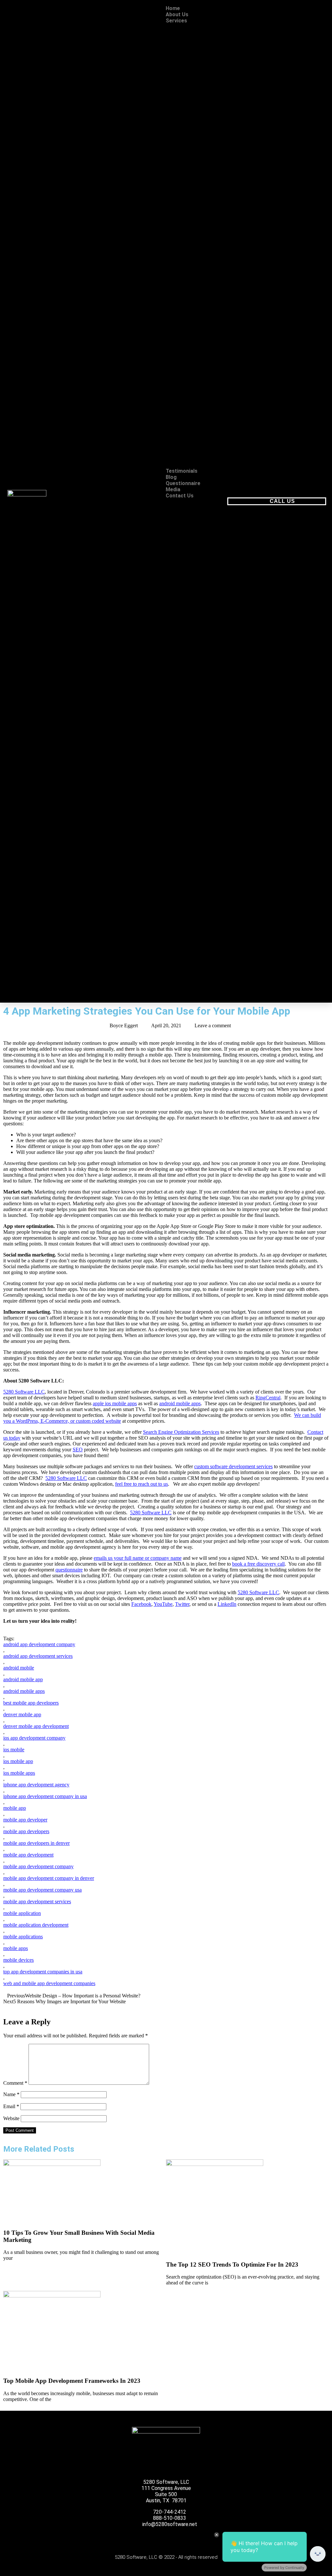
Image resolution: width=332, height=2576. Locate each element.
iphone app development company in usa (45, 1796)
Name (11, 2094)
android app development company (39, 1644)
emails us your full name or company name (138, 1558)
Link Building (201, 283)
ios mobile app (18, 1761)
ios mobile (14, 1750)
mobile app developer (25, 1820)
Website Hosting (201, 110)
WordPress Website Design (205, 125)
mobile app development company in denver (49, 1878)
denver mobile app (22, 1714)
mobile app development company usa (42, 1890)
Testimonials (182, 471)
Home (173, 8)
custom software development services (233, 1466)
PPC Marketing (204, 443)
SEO (184, 261)
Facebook (141, 1604)
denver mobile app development (36, 1726)
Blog (171, 477)
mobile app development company (38, 1866)
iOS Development (207, 159)
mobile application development (36, 1925)
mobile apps (16, 1948)
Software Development (207, 240)
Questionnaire (183, 483)
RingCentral (268, 1398)
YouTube (163, 1604)
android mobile (19, 1668)
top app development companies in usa (43, 1972)
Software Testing (203, 252)
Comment (15, 2083)
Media (173, 489)
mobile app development (28, 1855)
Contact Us (180, 496)
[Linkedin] (191, 2539)
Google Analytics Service (203, 428)
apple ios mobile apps (115, 1403)
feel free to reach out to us (142, 1484)
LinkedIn (227, 1604)
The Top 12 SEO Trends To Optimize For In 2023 (232, 2264)
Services (176, 21)
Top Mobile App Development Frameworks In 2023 (72, 2381)
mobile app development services (37, 1901)
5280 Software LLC (24, 1392)
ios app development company (34, 1738)
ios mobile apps (19, 1773)
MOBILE (188, 138)
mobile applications (23, 1937)
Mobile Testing (201, 184)
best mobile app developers (31, 1703)
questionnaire (69, 1570)
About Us (177, 14)
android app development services (38, 1656)
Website (11, 2118)
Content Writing (202, 381)
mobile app (15, 1808)
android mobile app (23, 1679)
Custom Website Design (201, 39)
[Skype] (208, 2539)
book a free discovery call (258, 1564)
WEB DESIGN (194, 27)
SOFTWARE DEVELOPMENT (197, 196)
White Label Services (202, 459)
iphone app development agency (36, 1785)
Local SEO (198, 295)
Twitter (182, 1604)
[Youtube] (158, 2539)
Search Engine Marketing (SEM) (204, 314)
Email (11, 2106)
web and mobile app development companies (49, 1983)
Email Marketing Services (204, 76)
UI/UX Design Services (202, 95)
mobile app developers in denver (36, 1843)
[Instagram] (174, 2539)
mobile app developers (26, 1831)
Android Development (207, 147)
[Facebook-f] (124, 2539)
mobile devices (18, 1960)
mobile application (22, 1913)
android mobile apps (180, 1403)
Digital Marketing (204, 412)
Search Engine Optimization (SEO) (207, 338)
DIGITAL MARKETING (193, 369)
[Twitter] (141, 2539)
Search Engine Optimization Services (181, 1432)
